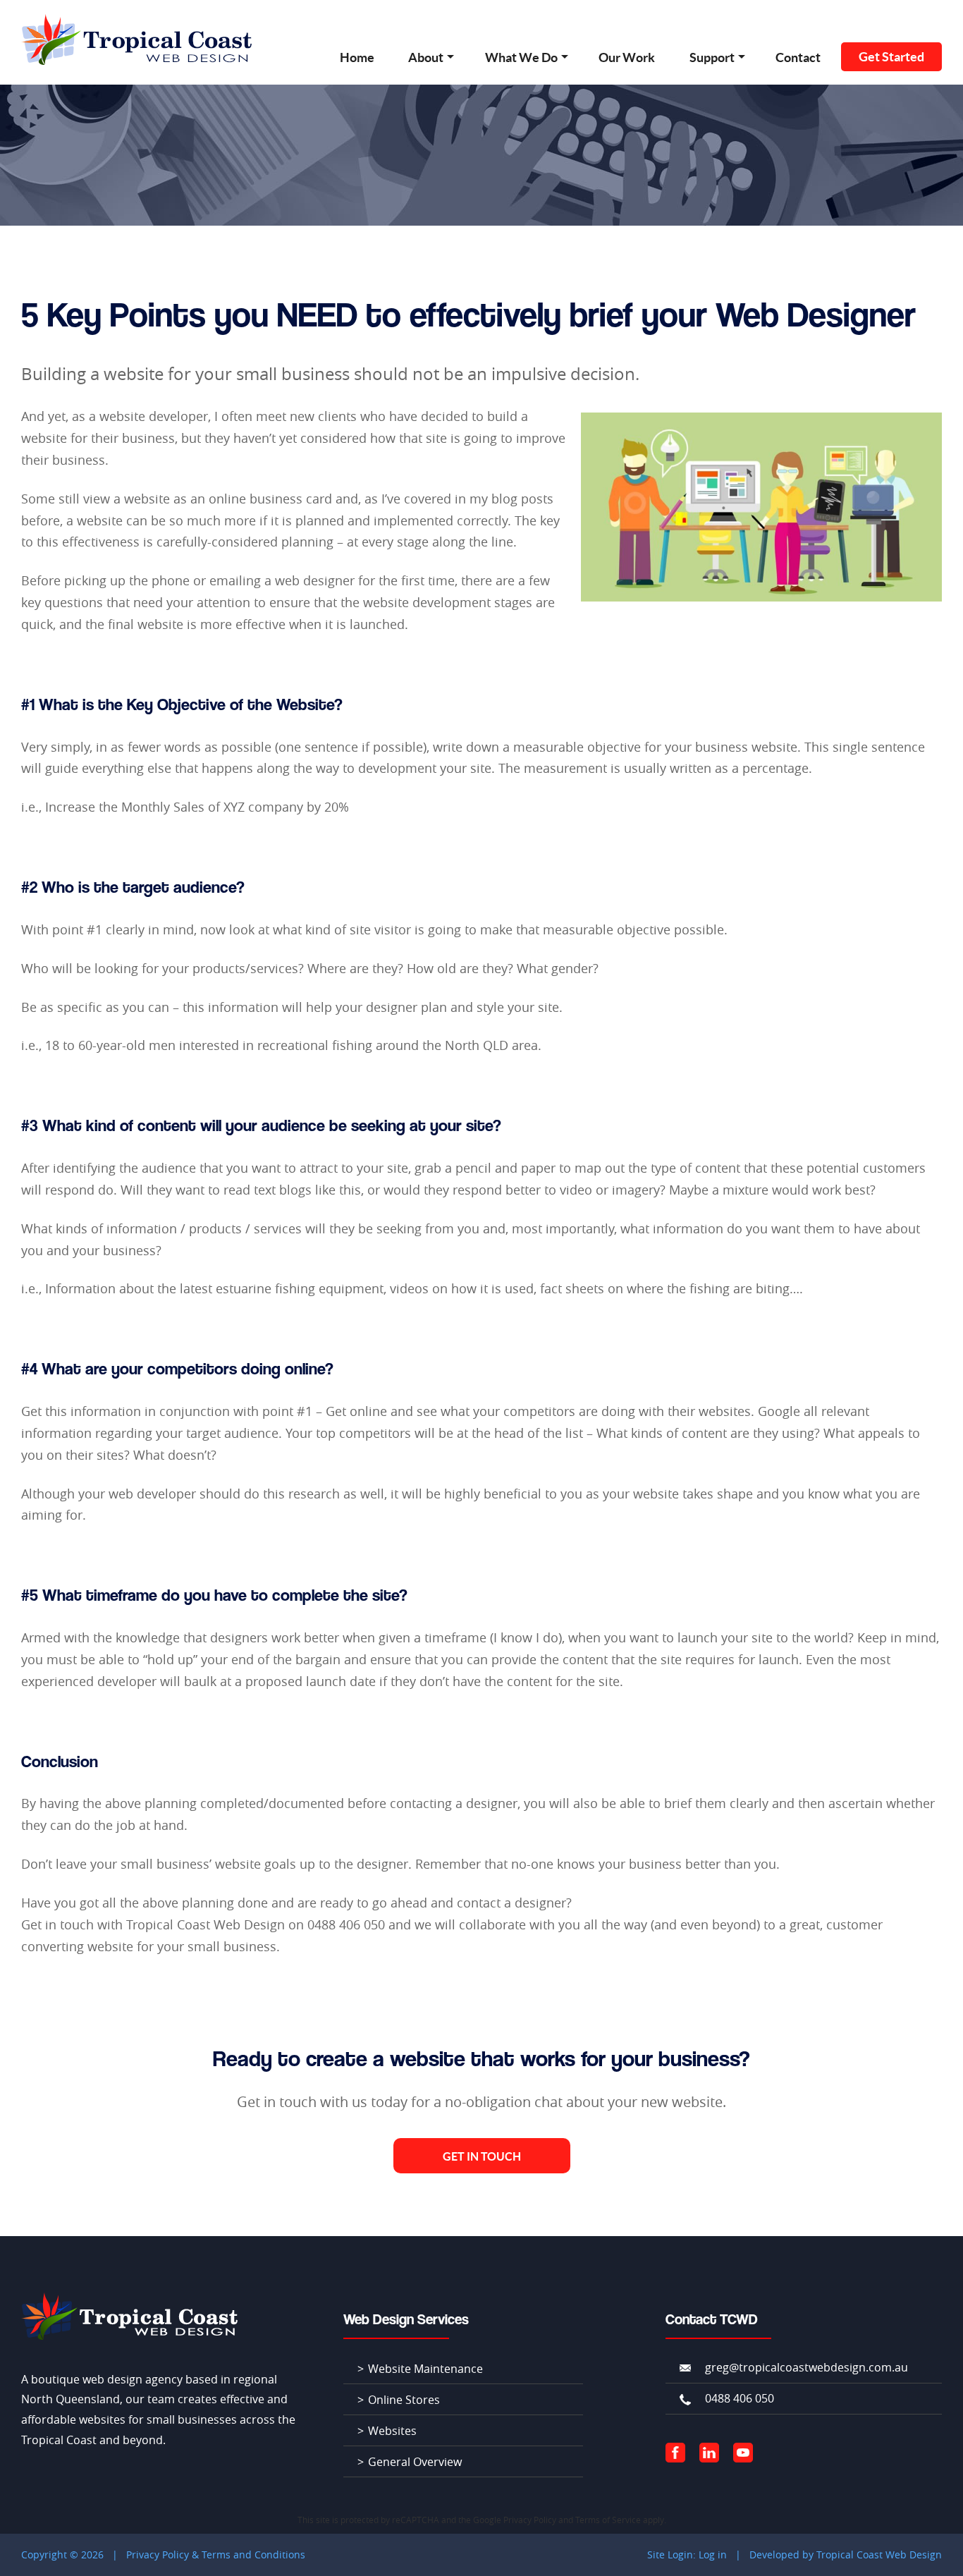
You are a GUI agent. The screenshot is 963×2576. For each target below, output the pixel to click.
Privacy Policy (530, 2520)
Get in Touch (482, 2156)
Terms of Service (608, 2520)
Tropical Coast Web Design (879, 2554)
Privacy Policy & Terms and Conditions (216, 2554)
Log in (713, 2554)
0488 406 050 (740, 2398)
